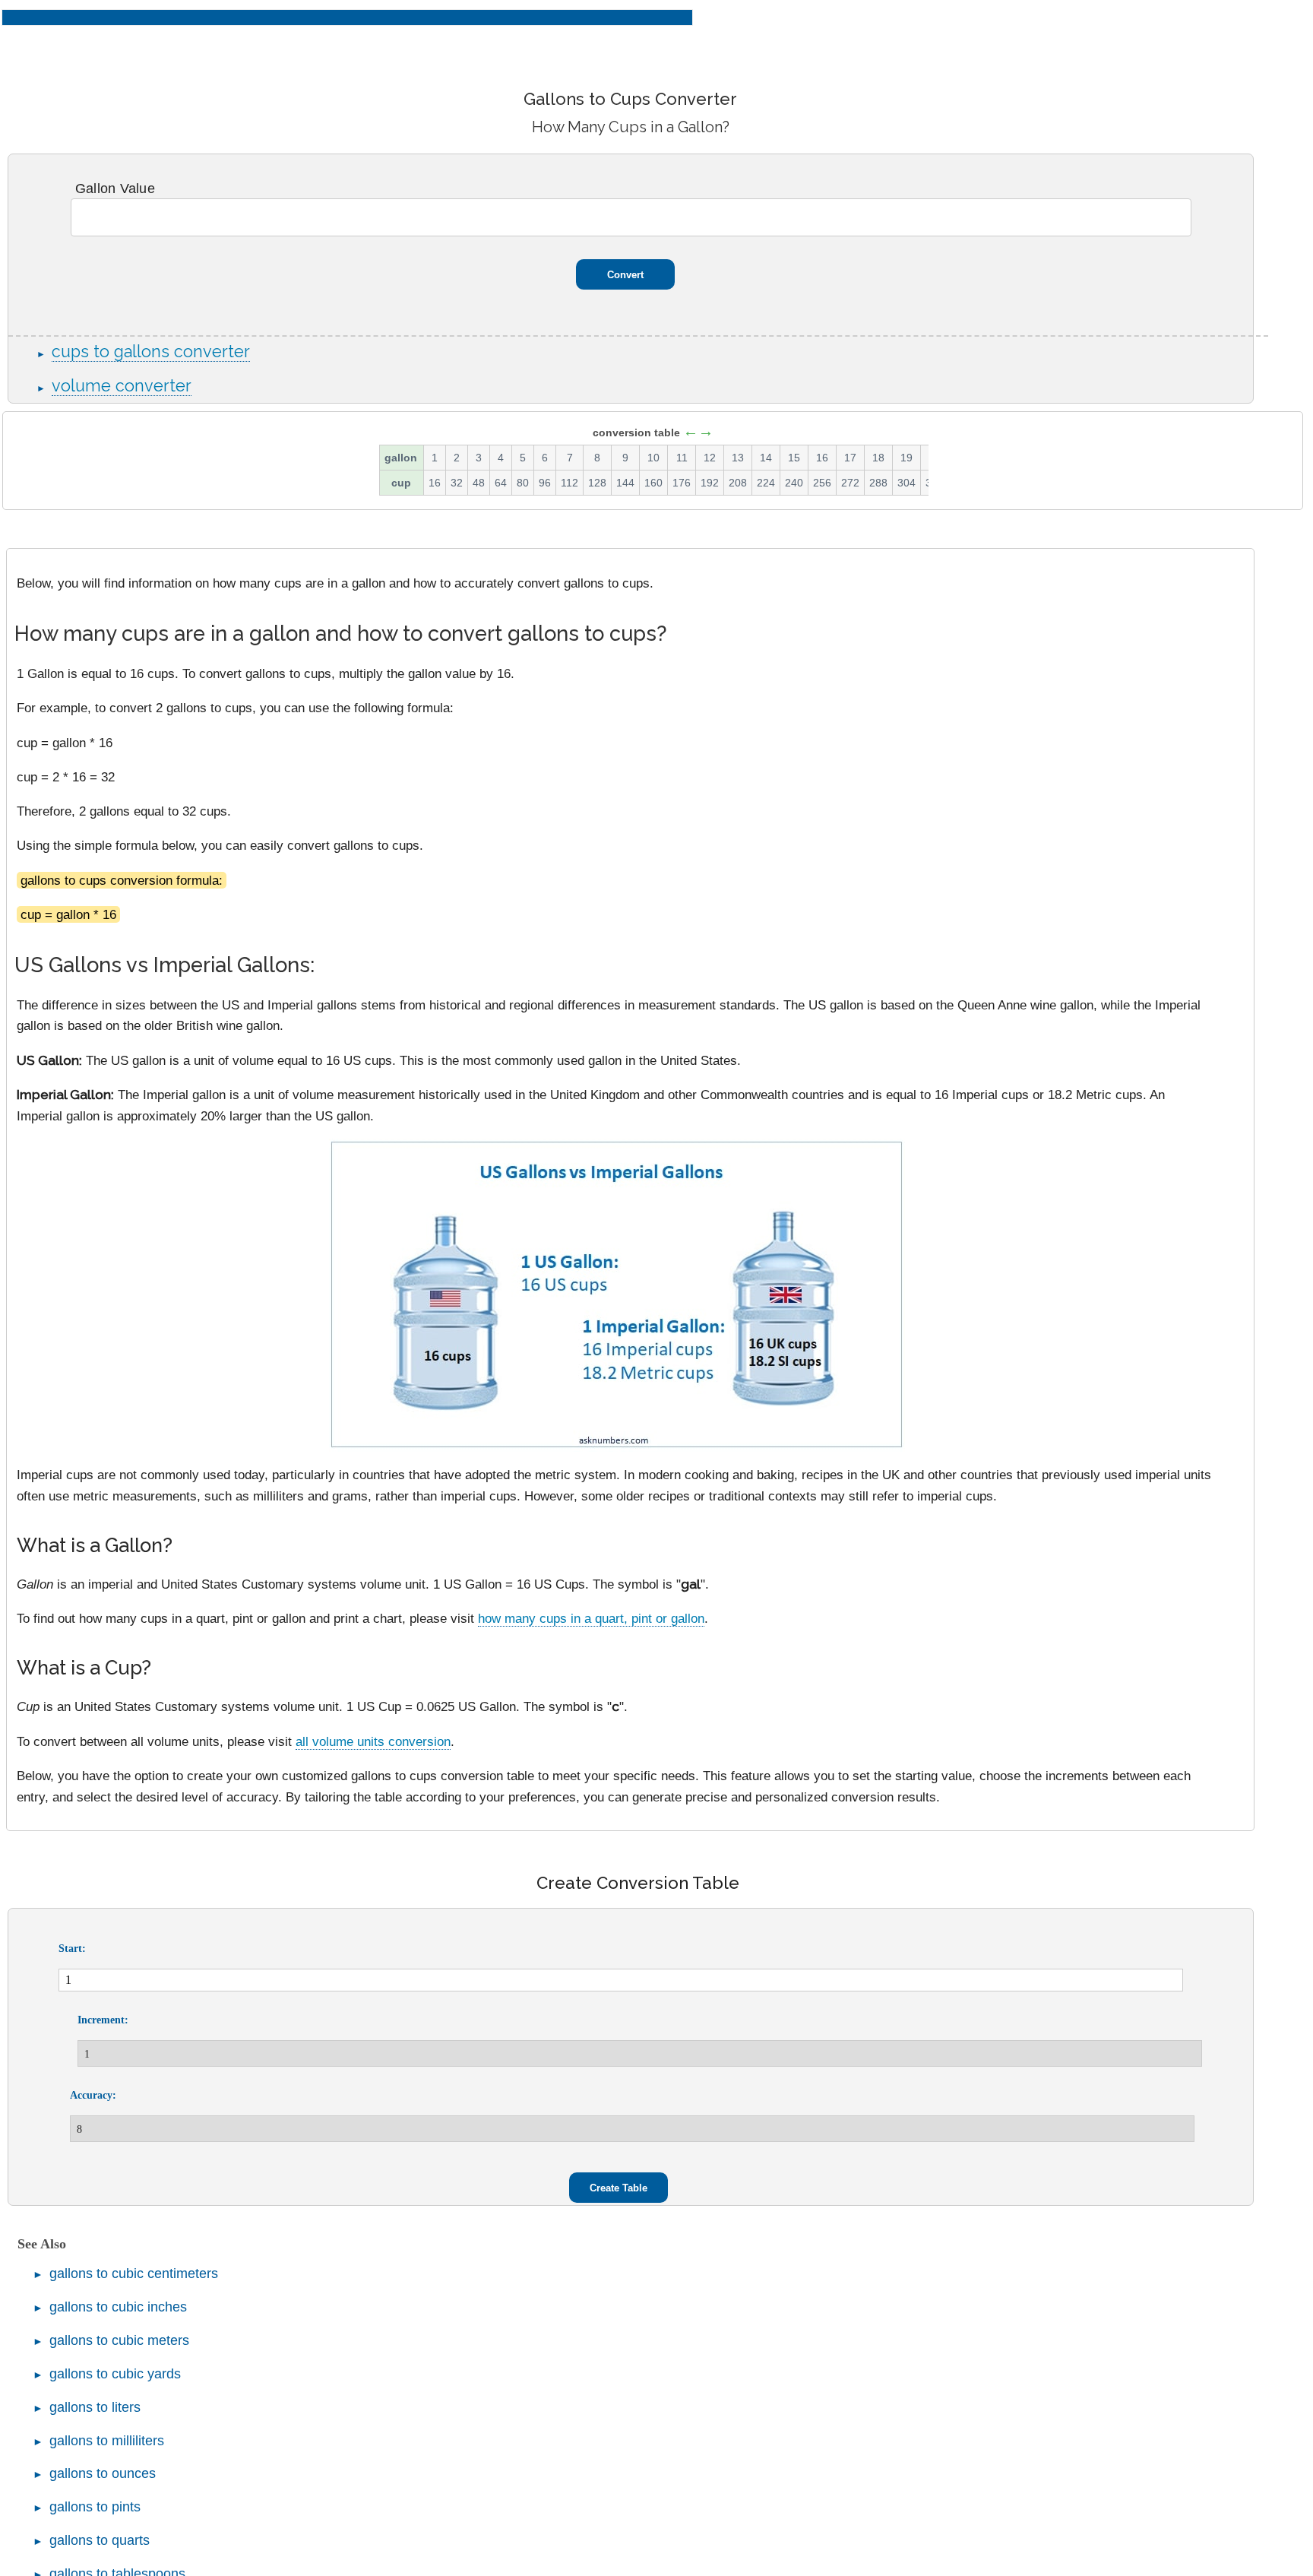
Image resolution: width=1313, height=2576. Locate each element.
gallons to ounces (103, 2473)
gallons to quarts (100, 2540)
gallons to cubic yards (115, 2374)
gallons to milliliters (107, 2441)
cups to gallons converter (151, 352)
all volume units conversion (373, 1741)
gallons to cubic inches (118, 2307)
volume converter (122, 386)
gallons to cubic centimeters (134, 2273)
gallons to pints (95, 2507)
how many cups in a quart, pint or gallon (591, 1618)
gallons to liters (95, 2407)
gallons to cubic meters (119, 2340)
